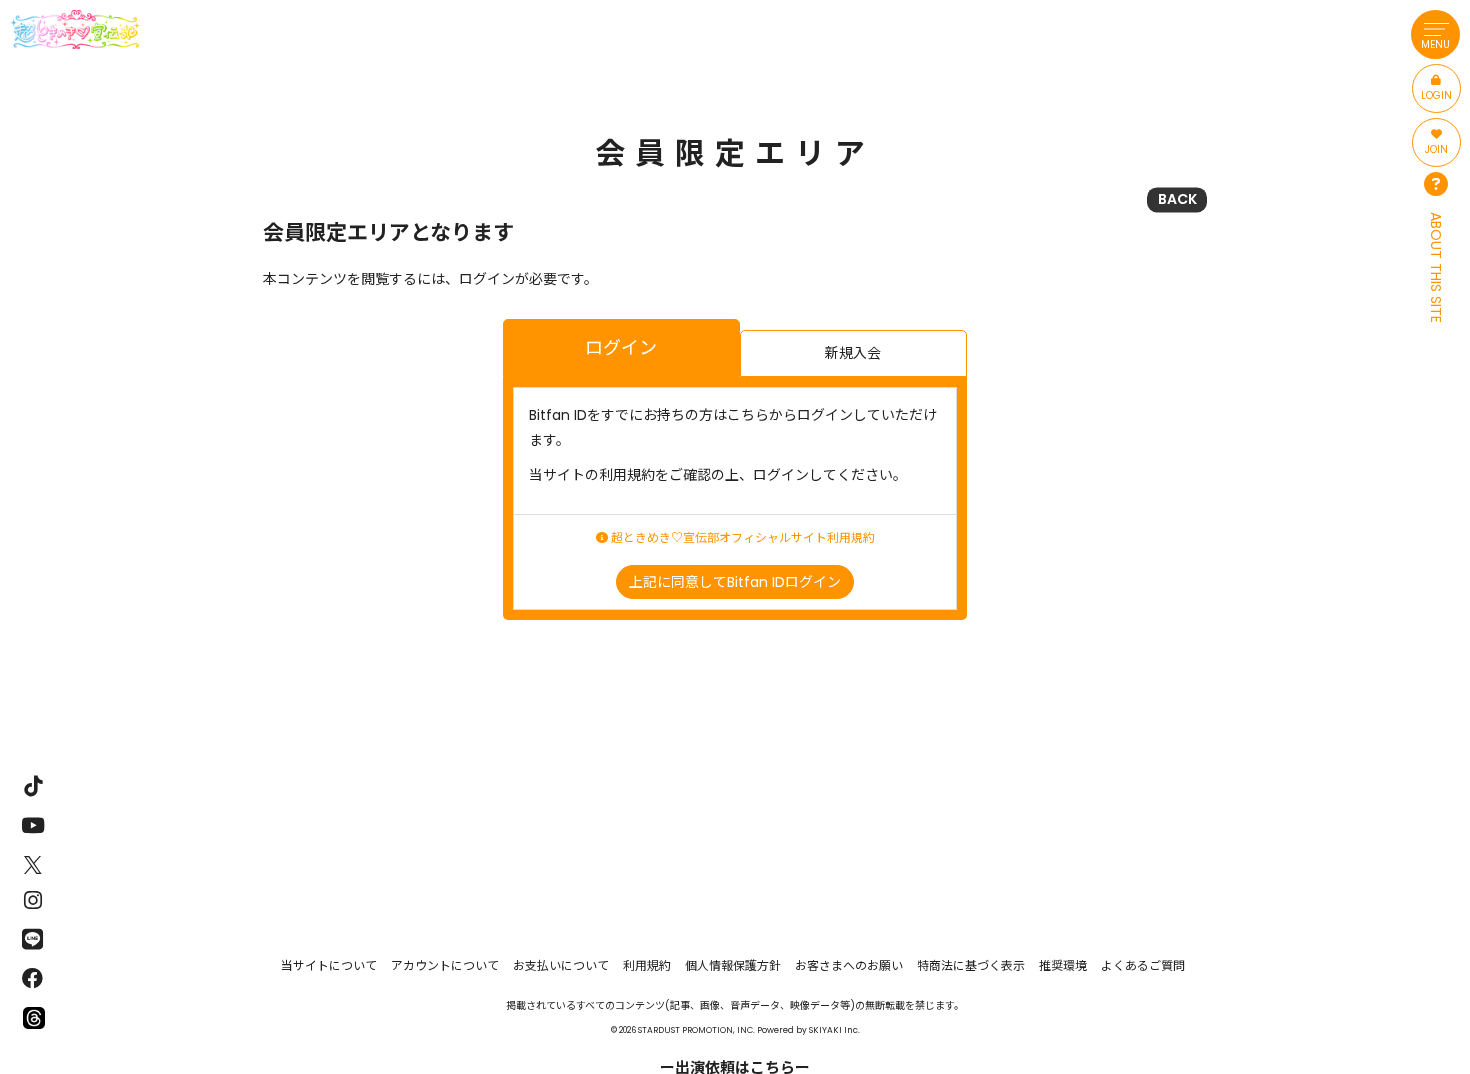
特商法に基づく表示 (971, 965)
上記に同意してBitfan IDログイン (735, 582)
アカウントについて (445, 965)
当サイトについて (329, 965)
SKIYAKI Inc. (834, 1030)
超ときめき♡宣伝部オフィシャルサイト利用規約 (741, 538)
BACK (1177, 199)
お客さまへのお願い (849, 965)
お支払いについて (561, 965)
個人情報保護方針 (733, 965)
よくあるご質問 (1143, 965)
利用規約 (647, 965)
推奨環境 (1063, 965)
